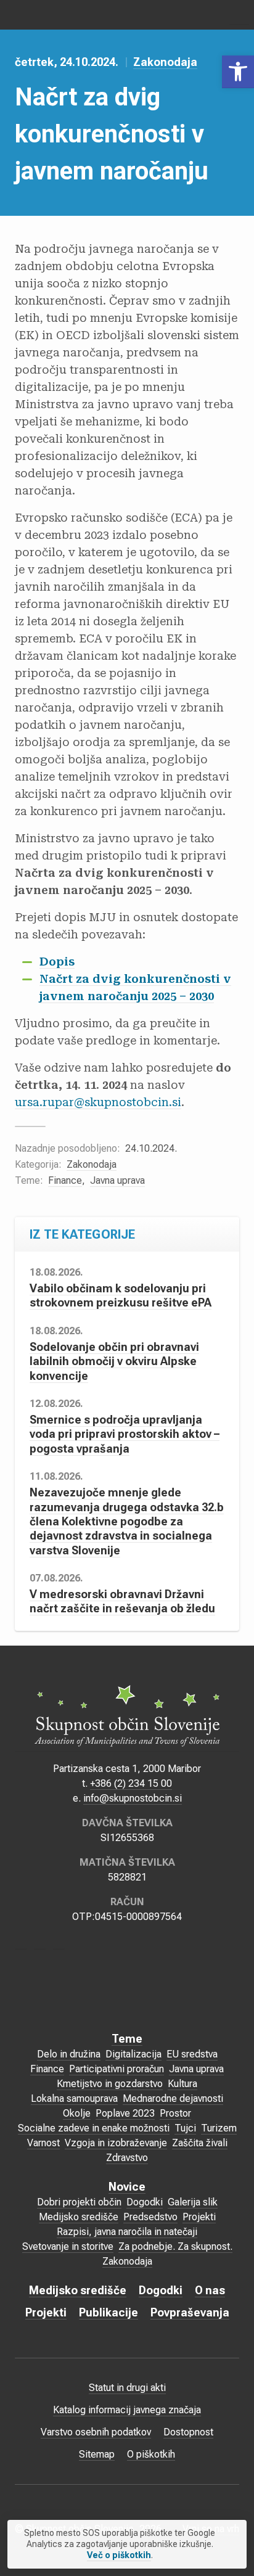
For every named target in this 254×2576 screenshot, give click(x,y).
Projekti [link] (199, 2217)
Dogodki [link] (145, 2202)
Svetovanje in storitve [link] (68, 2246)
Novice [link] (127, 2187)
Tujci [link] (185, 2128)
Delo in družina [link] (69, 2054)
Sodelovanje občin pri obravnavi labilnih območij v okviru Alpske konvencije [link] (114, 1361)
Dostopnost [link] (188, 2432)
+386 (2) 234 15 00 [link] (131, 1783)
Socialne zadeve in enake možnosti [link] (94, 2128)
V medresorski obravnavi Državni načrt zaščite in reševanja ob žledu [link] (122, 1601)
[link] (238, 72)
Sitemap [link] (97, 2454)
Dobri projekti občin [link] (79, 2202)
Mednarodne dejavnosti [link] (173, 2098)
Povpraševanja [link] (190, 2312)
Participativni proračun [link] (117, 2069)
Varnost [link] (43, 2143)
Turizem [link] (219, 2128)
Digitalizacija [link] (133, 2054)
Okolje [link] (77, 2113)
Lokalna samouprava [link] (74, 2098)
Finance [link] (65, 1180)
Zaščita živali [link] (200, 2143)
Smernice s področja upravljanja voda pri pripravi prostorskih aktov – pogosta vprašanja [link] (125, 1434)
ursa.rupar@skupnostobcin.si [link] (98, 1102)
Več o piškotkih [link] (119, 2555)
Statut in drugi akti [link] (127, 2388)
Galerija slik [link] (193, 2202)
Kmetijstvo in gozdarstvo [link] (110, 2084)
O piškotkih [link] (151, 2454)
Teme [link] (127, 2039)
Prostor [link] (175, 2113)
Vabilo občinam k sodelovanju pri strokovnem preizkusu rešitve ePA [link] (121, 1295)
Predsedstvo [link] (150, 2217)
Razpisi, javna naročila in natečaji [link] (127, 2232)
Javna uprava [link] (117, 1180)
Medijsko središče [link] (79, 2217)
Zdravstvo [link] (127, 2158)
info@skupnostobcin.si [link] (133, 1798)
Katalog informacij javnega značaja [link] (127, 2410)
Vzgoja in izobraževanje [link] (116, 2143)
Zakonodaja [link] (165, 62)
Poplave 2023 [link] (125, 2113)
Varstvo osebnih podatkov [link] (96, 2432)
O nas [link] (210, 2290)
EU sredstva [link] (192, 2054)
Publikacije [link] (109, 2312)
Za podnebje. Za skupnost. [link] (175, 2246)
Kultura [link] (182, 2084)
